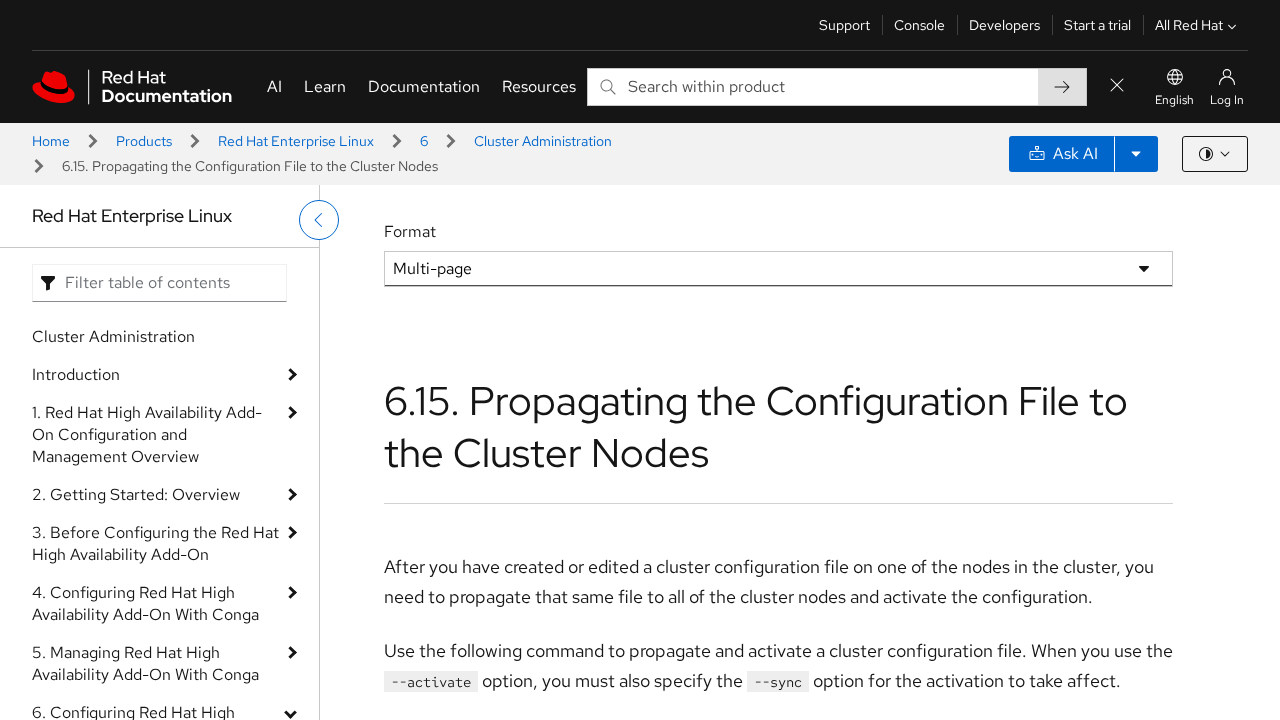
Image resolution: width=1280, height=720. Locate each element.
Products (144, 141)
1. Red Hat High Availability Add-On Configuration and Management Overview (147, 434)
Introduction (76, 374)
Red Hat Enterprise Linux (296, 141)
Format (410, 231)
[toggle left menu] (319, 220)
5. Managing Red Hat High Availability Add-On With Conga (145, 663)
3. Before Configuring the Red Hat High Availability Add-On (155, 543)
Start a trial (1097, 25)
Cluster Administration (543, 141)
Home (51, 141)
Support (844, 25)
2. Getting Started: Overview (136, 494)
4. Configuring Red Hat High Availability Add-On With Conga (145, 603)
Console (919, 25)
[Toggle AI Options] (1136, 154)
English (1174, 100)
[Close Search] (1117, 86)
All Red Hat (1189, 25)
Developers (1004, 25)
